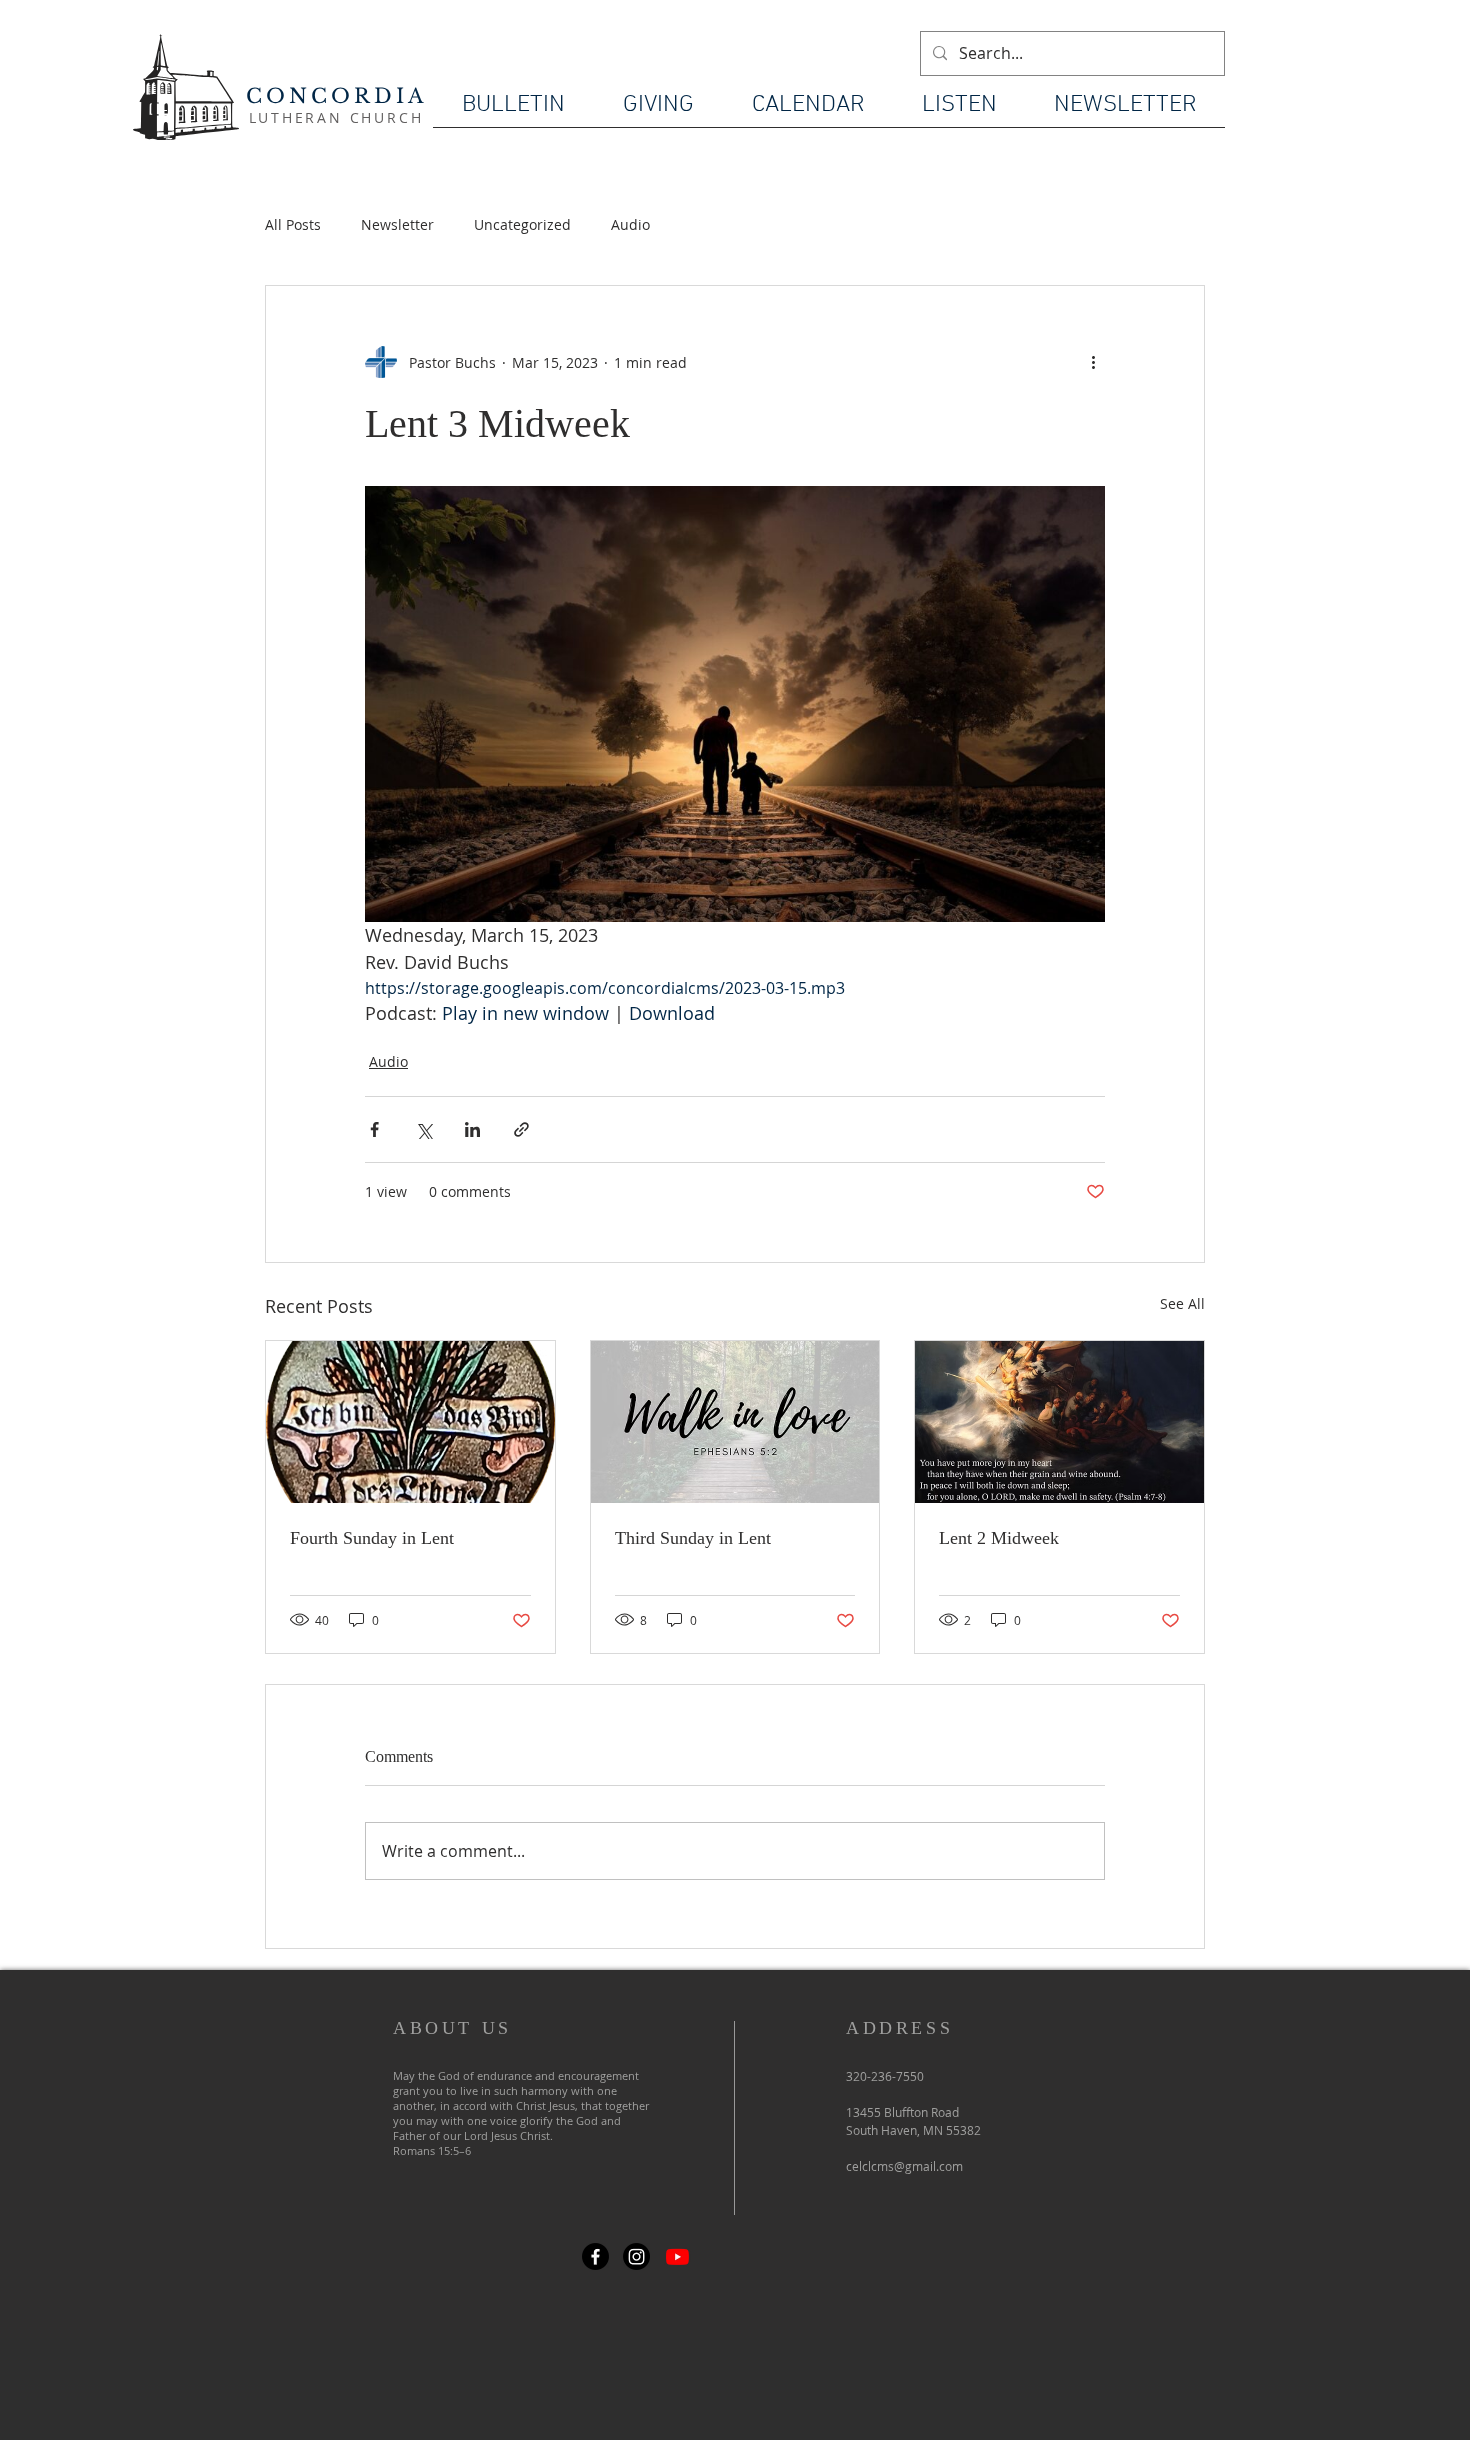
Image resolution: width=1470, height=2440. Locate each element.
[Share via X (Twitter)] (423, 1129)
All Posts (293, 224)
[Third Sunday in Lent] (735, 1422)
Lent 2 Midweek (999, 1538)
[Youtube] (677, 2256)
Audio (630, 224)
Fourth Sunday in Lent (372, 1538)
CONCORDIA (336, 96)
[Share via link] (521, 1129)
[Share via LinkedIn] (472, 1129)
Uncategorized (522, 224)
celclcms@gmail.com (904, 2166)
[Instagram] (636, 2256)
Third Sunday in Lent (693, 1538)
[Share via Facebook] (374, 1129)
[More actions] (1093, 362)
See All (1182, 1303)
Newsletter (397, 224)
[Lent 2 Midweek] (1059, 1422)
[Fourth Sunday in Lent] (410, 1422)
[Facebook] (595, 2256)
